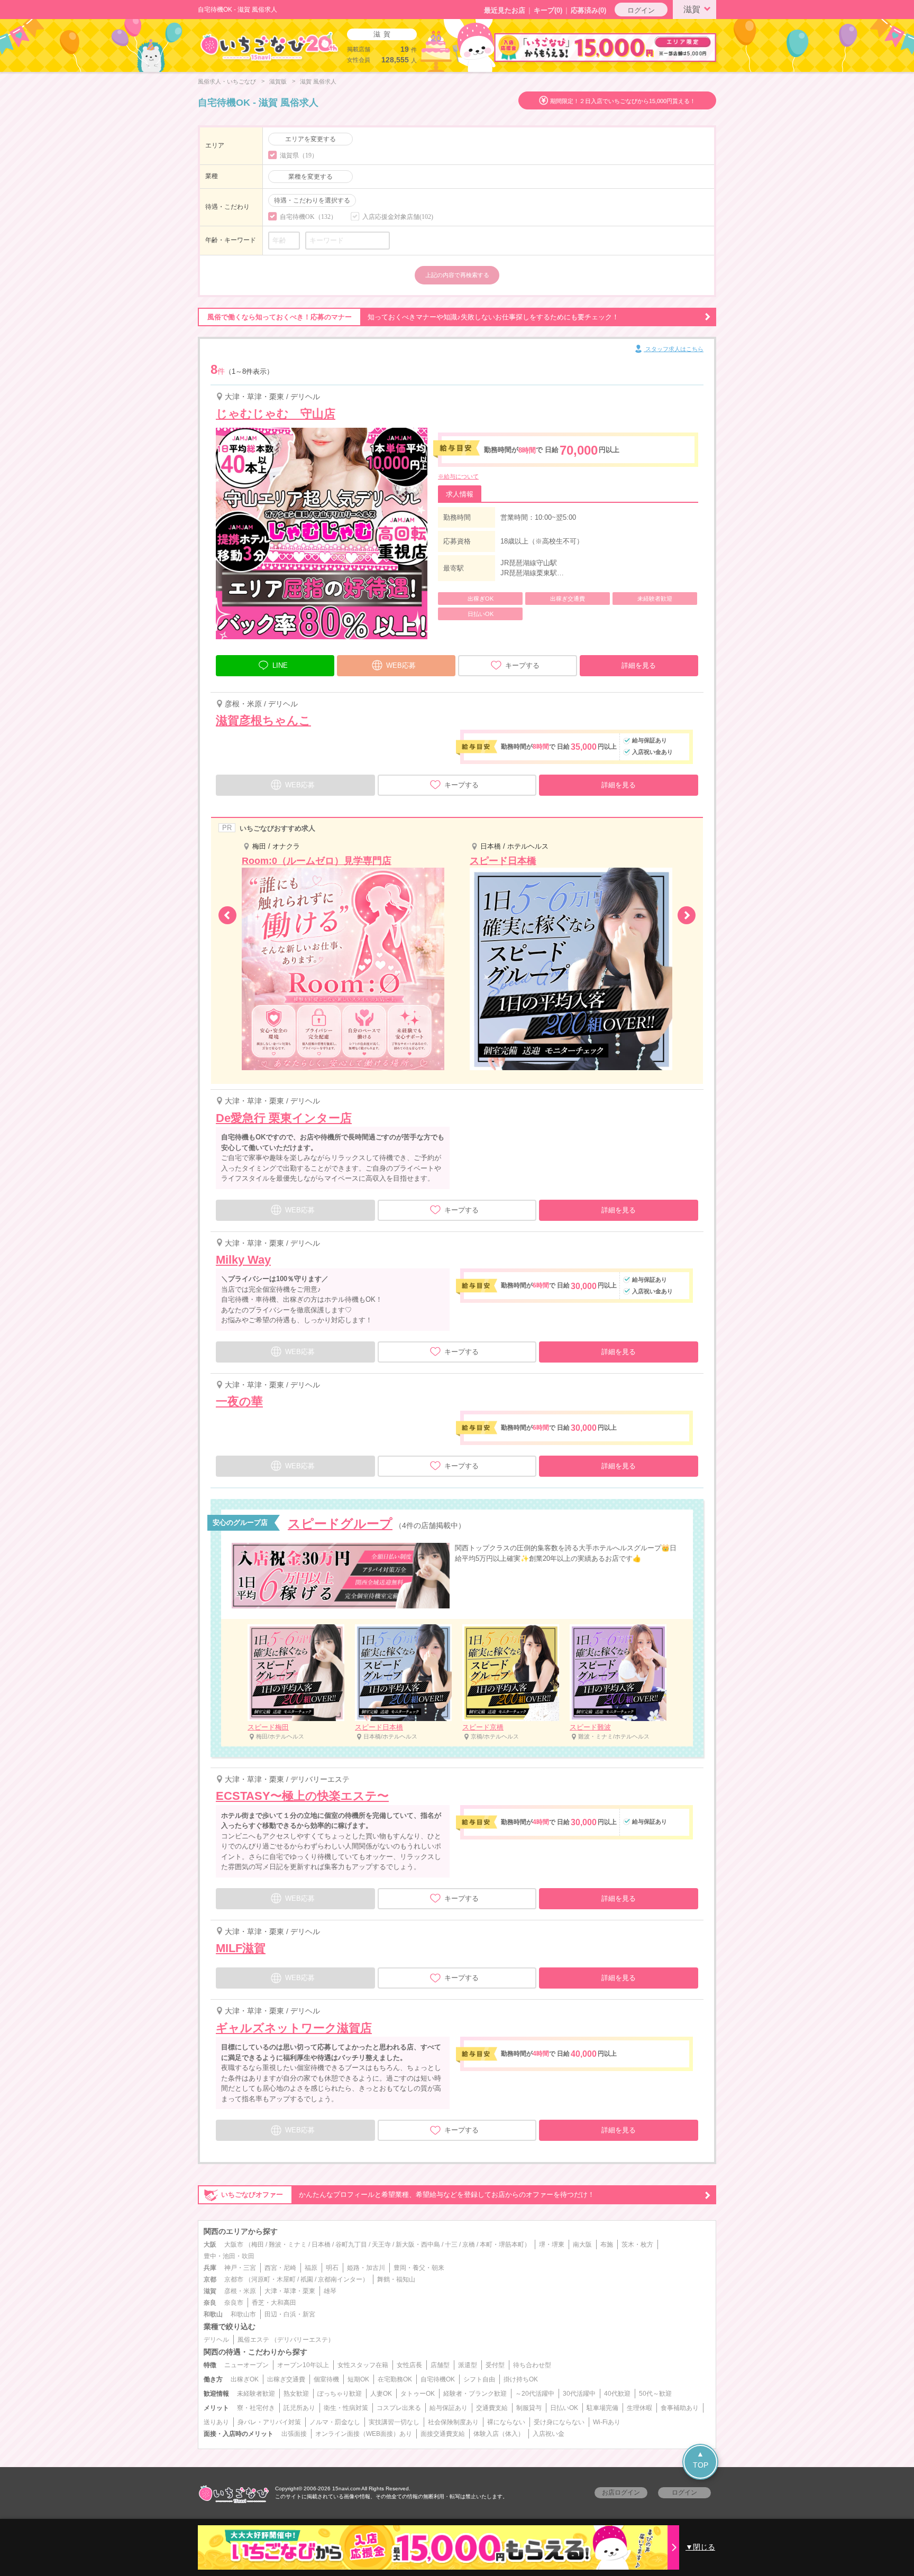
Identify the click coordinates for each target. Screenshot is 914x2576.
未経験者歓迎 (256, 2394)
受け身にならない (559, 2422)
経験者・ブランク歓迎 (475, 2394)
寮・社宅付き (256, 2408)
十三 (451, 2244)
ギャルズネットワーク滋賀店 (294, 2028)
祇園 (307, 2279)
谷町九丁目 (351, 2244)
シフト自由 (479, 2379)
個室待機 (326, 2379)
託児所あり (299, 2408)
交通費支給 (492, 2408)
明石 (332, 2268)
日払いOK (564, 2408)
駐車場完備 (602, 2408)
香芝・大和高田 (274, 2303)
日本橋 (321, 2244)
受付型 (495, 2365)
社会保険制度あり (453, 2422)
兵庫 (210, 2268)
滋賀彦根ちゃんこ (263, 720)
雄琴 (330, 2291)
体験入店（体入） (499, 2434)
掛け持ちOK (521, 2379)
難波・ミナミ (288, 2244)
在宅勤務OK (395, 2379)
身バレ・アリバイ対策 (269, 2422)
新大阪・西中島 (418, 2244)
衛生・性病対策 (346, 2408)
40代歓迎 (617, 2394)
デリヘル (216, 2340)
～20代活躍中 (535, 2394)
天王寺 (381, 2244)
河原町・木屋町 (273, 2279)
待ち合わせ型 (532, 2365)
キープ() (548, 10)
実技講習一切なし (394, 2422)
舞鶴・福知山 (396, 2279)
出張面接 (294, 2434)
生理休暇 (639, 2408)
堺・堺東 (552, 2244)
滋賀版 (278, 81)
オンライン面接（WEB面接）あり (364, 2434)
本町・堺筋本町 (502, 2244)
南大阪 (582, 2244)
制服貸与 (529, 2408)
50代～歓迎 (655, 2394)
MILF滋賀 (241, 1948)
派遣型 (468, 2365)
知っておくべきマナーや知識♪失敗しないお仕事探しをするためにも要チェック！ (413, 317)
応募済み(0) (588, 10)
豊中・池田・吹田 (229, 2256)
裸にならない (506, 2422)
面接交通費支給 (443, 2434)
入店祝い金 (549, 2434)
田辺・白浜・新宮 (290, 2314)
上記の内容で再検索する (457, 275)
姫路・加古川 (366, 2268)
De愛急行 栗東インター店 (284, 1118)
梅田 (258, 2244)
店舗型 (440, 2365)
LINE (280, 665)
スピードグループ (340, 1524)
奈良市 (234, 2303)
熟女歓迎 (296, 2394)
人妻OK (381, 2394)
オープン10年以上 (303, 2365)
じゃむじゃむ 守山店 (276, 414)
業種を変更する (310, 177)
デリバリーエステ (303, 2340)
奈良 (210, 2303)
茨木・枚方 (637, 2244)
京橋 (469, 2244)
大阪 (210, 2244)
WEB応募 (401, 665)
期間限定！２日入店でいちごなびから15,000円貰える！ (623, 101)
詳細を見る (639, 665)
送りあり (216, 2422)
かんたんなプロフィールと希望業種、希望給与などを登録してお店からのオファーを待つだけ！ (408, 2195)
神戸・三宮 (240, 2268)
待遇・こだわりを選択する (312, 200)
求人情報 (460, 494)
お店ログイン (621, 2492)
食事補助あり (680, 2408)
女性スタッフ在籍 (363, 2365)
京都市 (234, 2279)
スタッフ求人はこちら (674, 349)
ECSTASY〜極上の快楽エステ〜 (302, 1796)
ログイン (641, 10)
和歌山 (213, 2314)
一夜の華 (239, 1401)
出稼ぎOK (245, 2379)
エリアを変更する (310, 139)
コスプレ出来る (399, 2408)
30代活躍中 (579, 2394)
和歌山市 (243, 2314)
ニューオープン (246, 2365)
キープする (522, 665)
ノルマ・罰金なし (335, 2422)
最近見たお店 (505, 10)
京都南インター (340, 2279)
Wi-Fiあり (607, 2422)
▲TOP (701, 2459)
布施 (607, 2244)
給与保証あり (449, 2408)
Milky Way (243, 1260)
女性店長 (409, 2365)
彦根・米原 (240, 2291)
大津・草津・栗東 (290, 2291)
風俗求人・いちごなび (227, 81)
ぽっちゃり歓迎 (340, 2394)
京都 (210, 2279)
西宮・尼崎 (280, 2268)
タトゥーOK (418, 2394)
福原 (311, 2268)
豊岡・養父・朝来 (419, 2268)
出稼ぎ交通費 (286, 2379)
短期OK (358, 2379)
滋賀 (692, 9)
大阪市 (234, 2244)
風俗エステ (253, 2340)
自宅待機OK (438, 2379)
